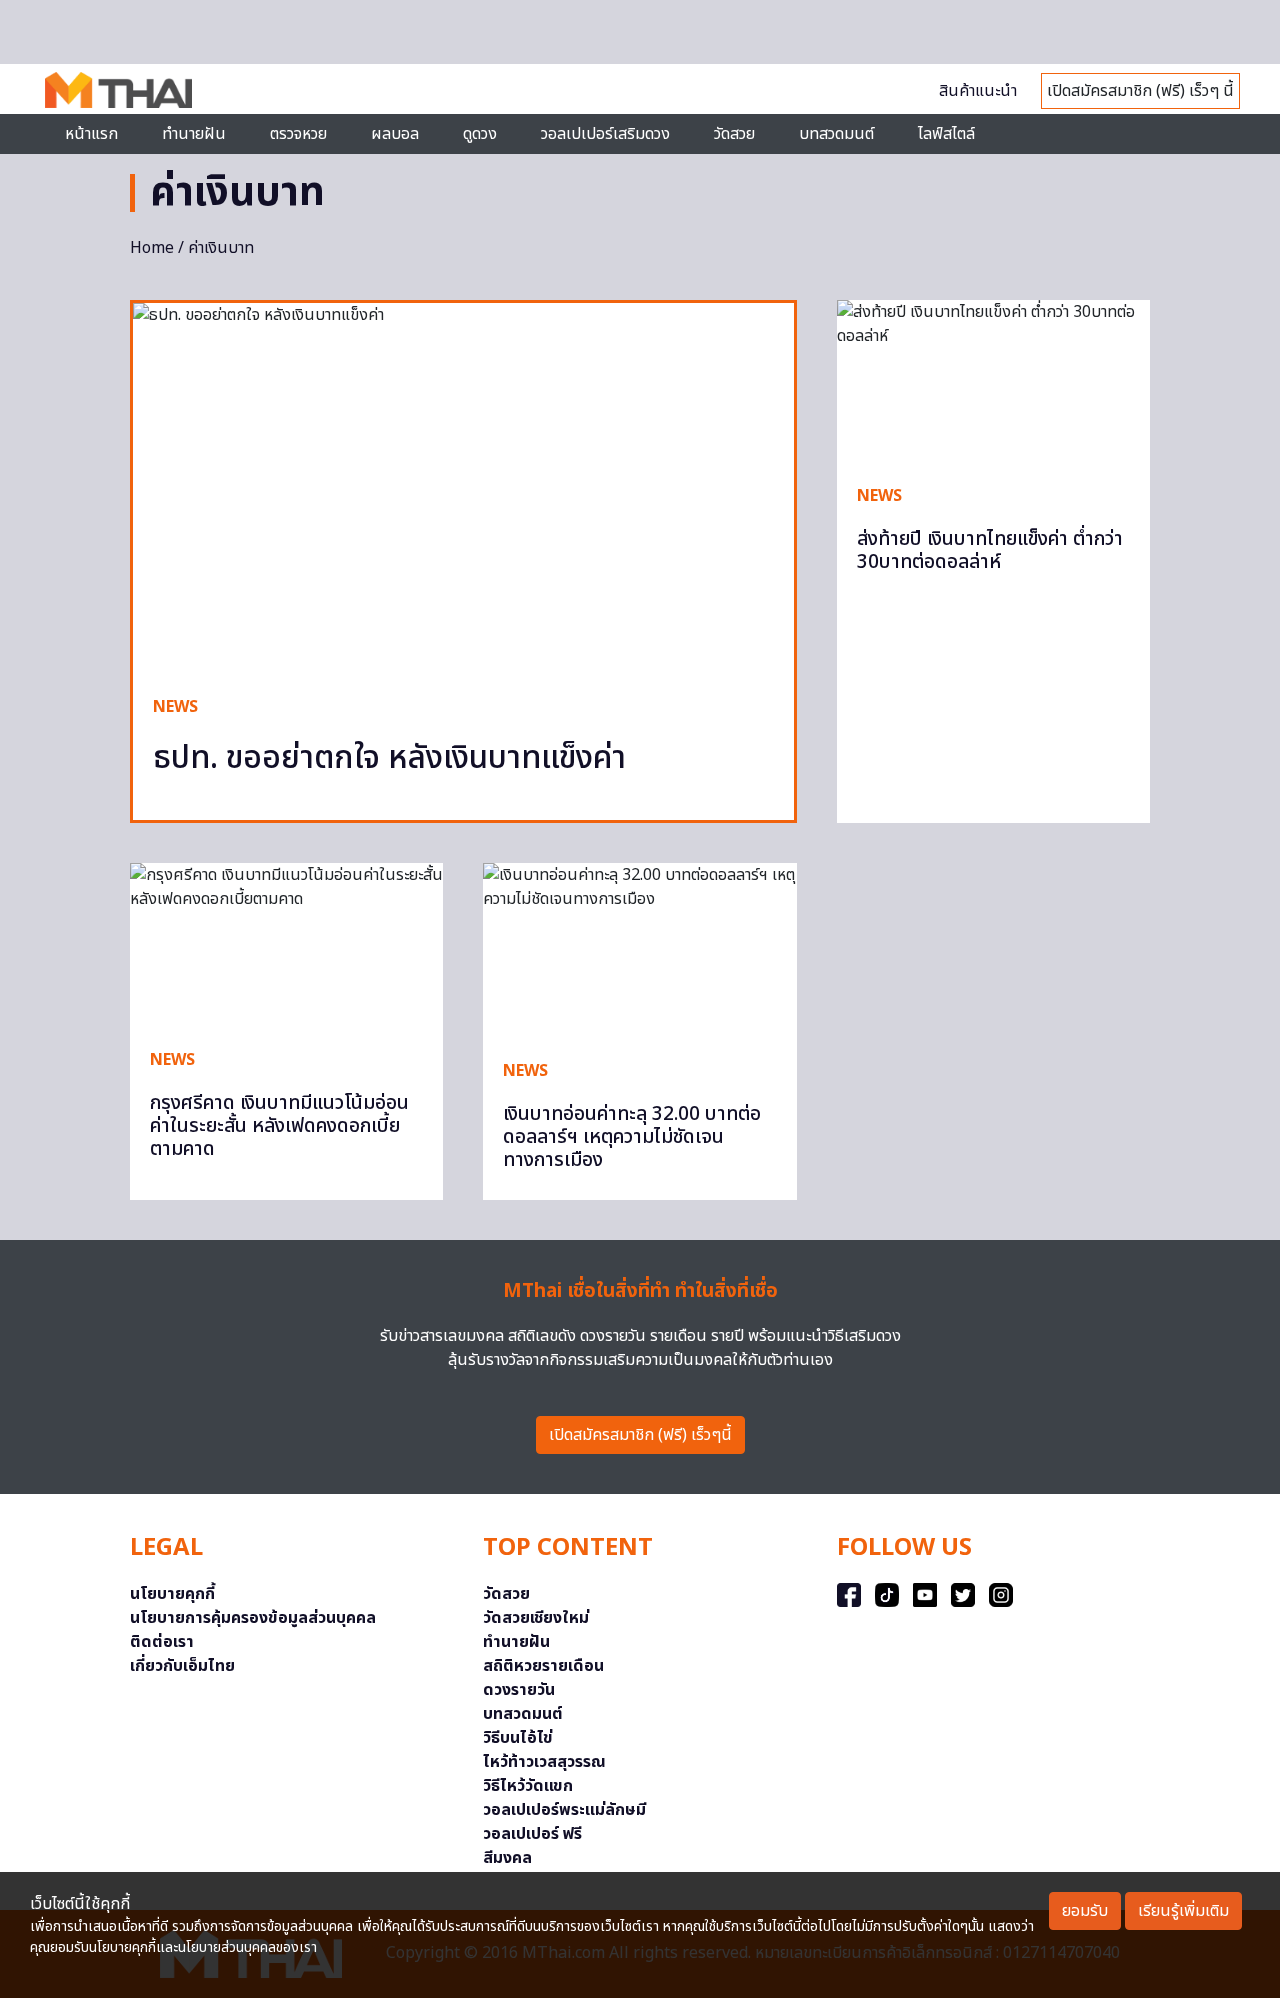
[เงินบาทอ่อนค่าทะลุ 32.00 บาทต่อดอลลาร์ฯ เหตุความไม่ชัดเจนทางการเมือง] (639, 951)
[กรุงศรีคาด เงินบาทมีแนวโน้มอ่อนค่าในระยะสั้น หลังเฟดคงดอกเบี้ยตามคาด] (286, 945)
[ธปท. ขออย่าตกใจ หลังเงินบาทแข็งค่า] (463, 489)
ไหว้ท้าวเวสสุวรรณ (544, 1762)
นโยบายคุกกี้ (172, 1594)
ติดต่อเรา (162, 1642)
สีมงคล (507, 1858)
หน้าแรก (91, 134)
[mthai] (118, 89)
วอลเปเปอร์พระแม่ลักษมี (564, 1810)
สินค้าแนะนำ (978, 91)
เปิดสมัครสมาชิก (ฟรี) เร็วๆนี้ (640, 1435)
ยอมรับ (1085, 1911)
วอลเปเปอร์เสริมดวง (605, 134)
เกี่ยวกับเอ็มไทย (182, 1666)
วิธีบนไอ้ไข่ (518, 1738)
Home (152, 248)
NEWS (175, 707)
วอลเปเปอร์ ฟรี (532, 1834)
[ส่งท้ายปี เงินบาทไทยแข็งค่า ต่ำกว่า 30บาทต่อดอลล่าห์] (993, 382)
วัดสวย (734, 134)
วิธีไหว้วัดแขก (528, 1786)
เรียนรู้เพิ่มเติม (1183, 1911)
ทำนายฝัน (194, 134)
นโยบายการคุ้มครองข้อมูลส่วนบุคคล (253, 1618)
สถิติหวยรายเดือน (543, 1666)
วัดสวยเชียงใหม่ (536, 1618)
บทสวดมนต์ (836, 134)
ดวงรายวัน (519, 1690)
